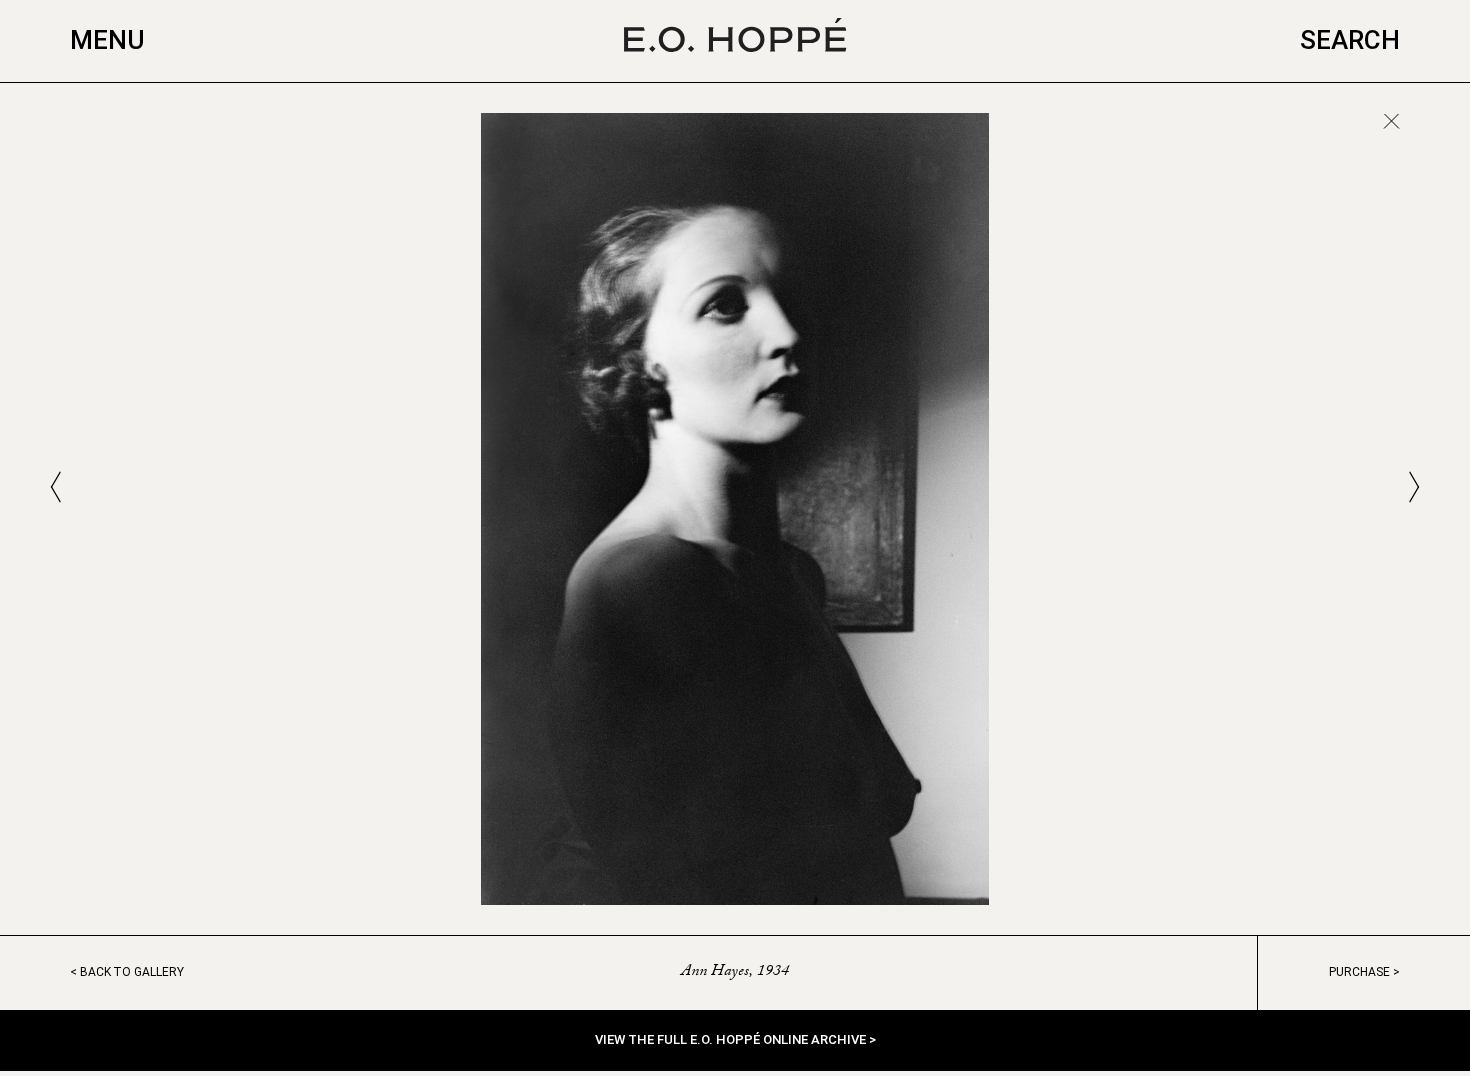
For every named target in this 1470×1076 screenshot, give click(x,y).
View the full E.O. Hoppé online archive (732, 1039)
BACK (132, 972)
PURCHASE (1359, 972)
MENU (107, 40)
